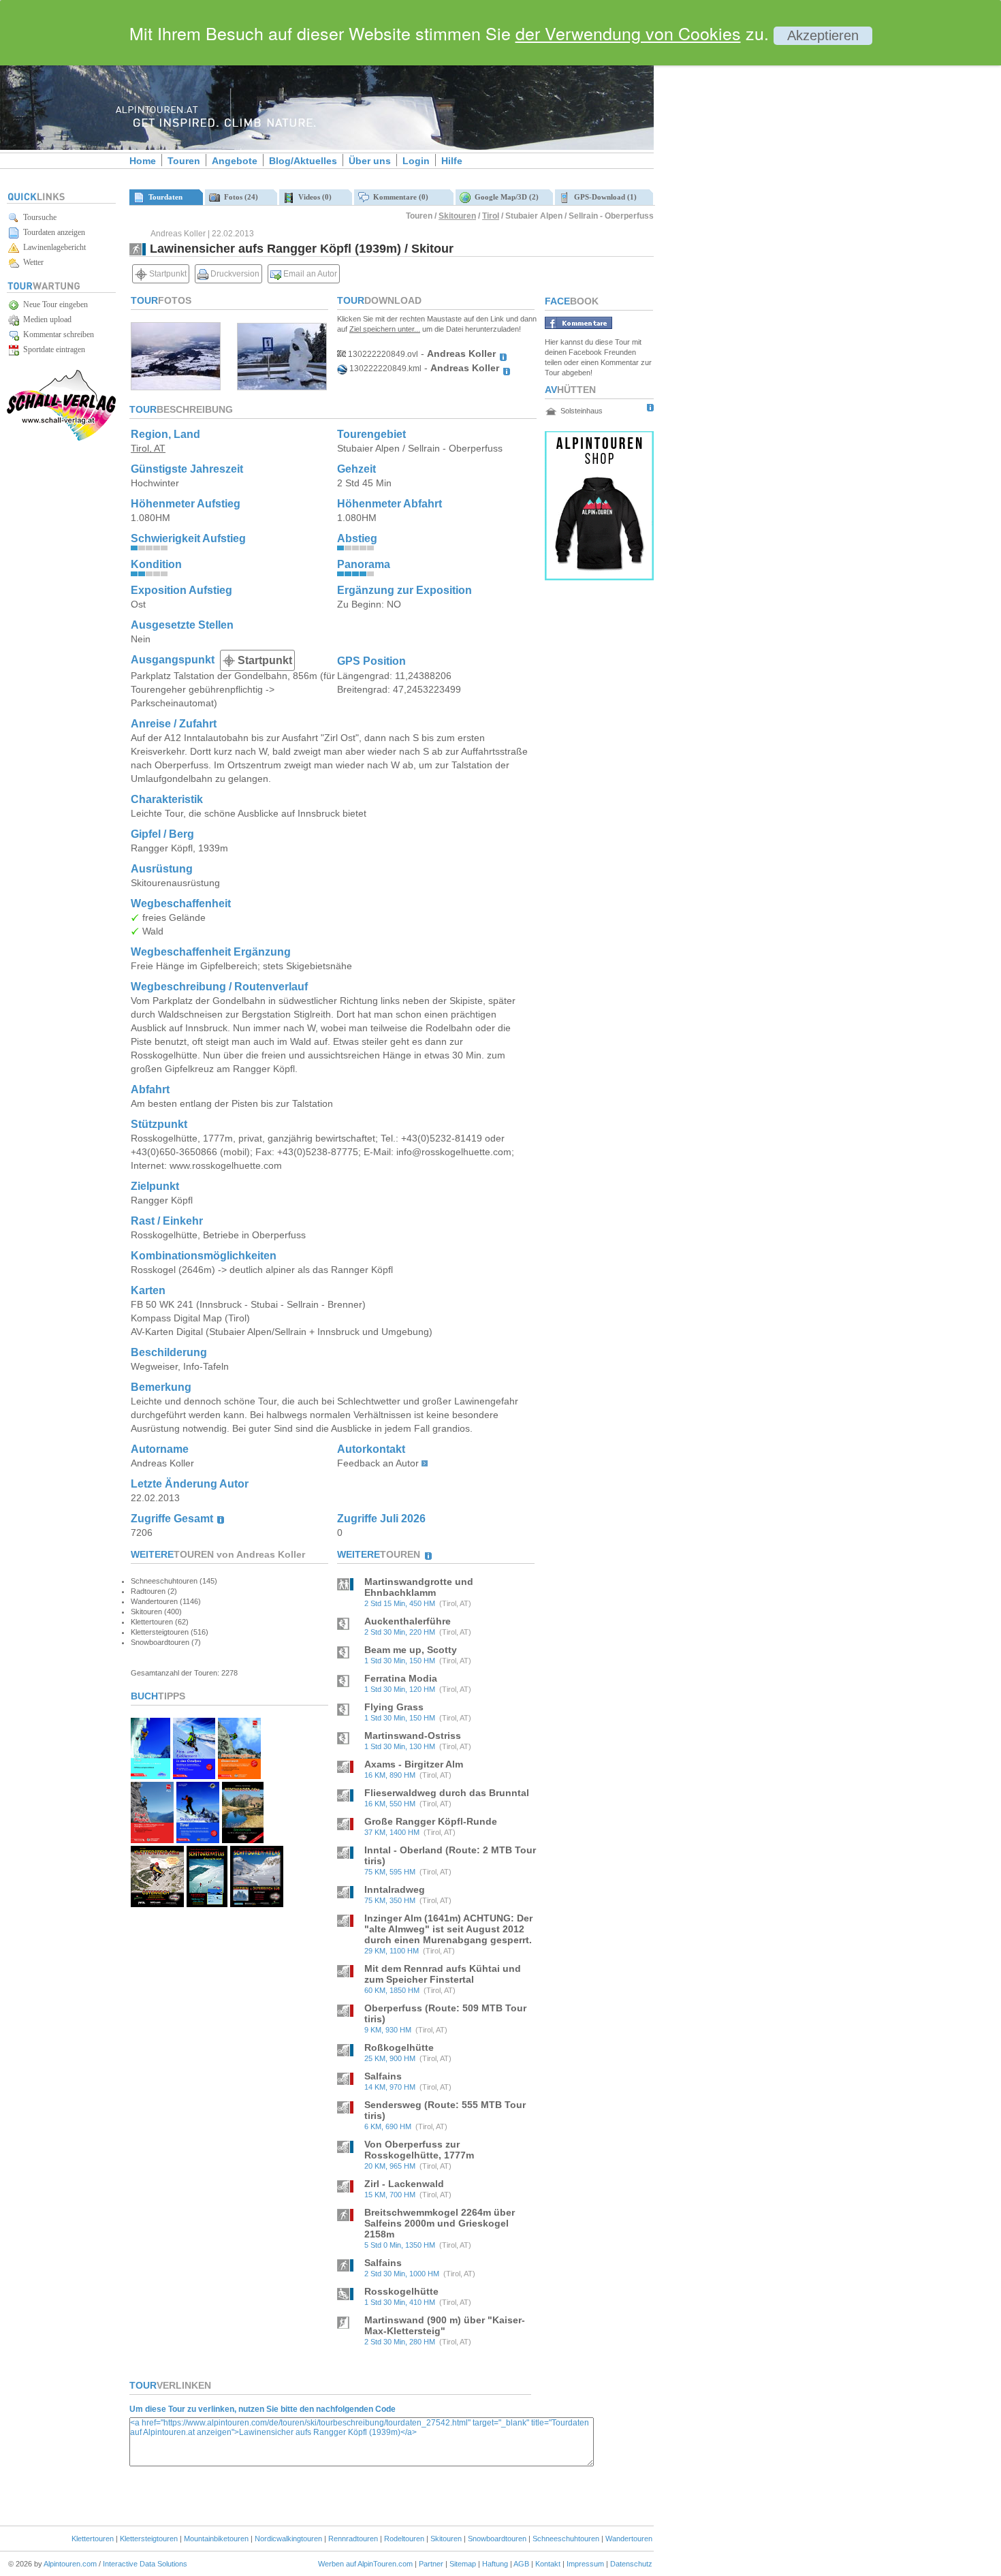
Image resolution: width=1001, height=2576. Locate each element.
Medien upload (45, 319)
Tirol (491, 216)
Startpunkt (167, 274)
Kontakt (548, 2564)
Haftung (495, 2564)
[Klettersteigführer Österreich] (239, 1775)
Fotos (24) (239, 197)
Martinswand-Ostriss (413, 1735)
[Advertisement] (769, 234)
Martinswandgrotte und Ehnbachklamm (419, 1587)
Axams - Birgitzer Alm (414, 1764)
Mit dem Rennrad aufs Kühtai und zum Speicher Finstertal (443, 1974)
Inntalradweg (395, 1889)
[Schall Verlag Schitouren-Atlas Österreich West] (207, 1903)
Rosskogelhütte (401, 2291)
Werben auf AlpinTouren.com (365, 2564)
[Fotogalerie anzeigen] (176, 387)
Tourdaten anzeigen (52, 232)
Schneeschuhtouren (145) (174, 1581)
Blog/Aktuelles (303, 161)
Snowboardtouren (497, 2539)
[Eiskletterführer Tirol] (150, 1775)
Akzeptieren (823, 35)
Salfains (383, 2076)
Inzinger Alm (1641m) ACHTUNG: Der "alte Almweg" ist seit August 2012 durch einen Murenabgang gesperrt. (448, 1929)
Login (416, 161)
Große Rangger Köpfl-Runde (431, 1821)
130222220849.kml (384, 368)
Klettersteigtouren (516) (170, 1632)
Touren (184, 161)
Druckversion (234, 274)
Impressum (585, 2564)
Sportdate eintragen (52, 349)
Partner (431, 2564)
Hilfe (452, 161)
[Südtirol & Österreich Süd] (257, 1903)
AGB (521, 2564)
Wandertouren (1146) (166, 1601)
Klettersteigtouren (149, 2539)
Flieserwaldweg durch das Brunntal (447, 1793)
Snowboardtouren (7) (166, 1642)
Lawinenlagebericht (52, 247)
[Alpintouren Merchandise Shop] (599, 577)
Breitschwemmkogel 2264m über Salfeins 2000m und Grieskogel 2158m (440, 2223)
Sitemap (463, 2564)
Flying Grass (394, 1707)
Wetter (31, 262)
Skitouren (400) (156, 1612)
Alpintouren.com (70, 2564)
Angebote (235, 161)
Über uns (370, 161)
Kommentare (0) (399, 197)
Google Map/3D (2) (505, 197)
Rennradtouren (353, 2539)
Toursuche (38, 217)
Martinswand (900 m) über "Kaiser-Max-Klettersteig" (445, 2325)
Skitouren (457, 216)
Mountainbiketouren (216, 2539)
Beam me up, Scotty (411, 1650)
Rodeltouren (404, 2539)
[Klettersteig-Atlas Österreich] (157, 1903)
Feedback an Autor (378, 1463)
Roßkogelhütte (399, 2047)
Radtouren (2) (154, 1591)
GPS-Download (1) (603, 197)
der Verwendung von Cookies (628, 33)
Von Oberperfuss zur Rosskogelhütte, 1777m (419, 2150)
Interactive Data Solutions (145, 2564)
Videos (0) (313, 197)
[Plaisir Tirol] (152, 1839)
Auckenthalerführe (408, 1621)
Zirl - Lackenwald (404, 2184)
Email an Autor (309, 274)
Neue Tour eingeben (53, 304)
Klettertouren (93, 2539)
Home (143, 161)
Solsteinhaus (582, 411)
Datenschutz (631, 2564)
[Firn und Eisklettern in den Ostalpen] (194, 1775)
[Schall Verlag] (61, 438)
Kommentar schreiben (57, 334)
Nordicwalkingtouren (288, 2539)
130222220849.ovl (382, 354)
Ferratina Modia (401, 1678)
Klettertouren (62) (160, 1622)
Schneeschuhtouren (566, 2539)
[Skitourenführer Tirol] (198, 1839)
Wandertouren (629, 2539)
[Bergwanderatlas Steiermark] (243, 1839)
